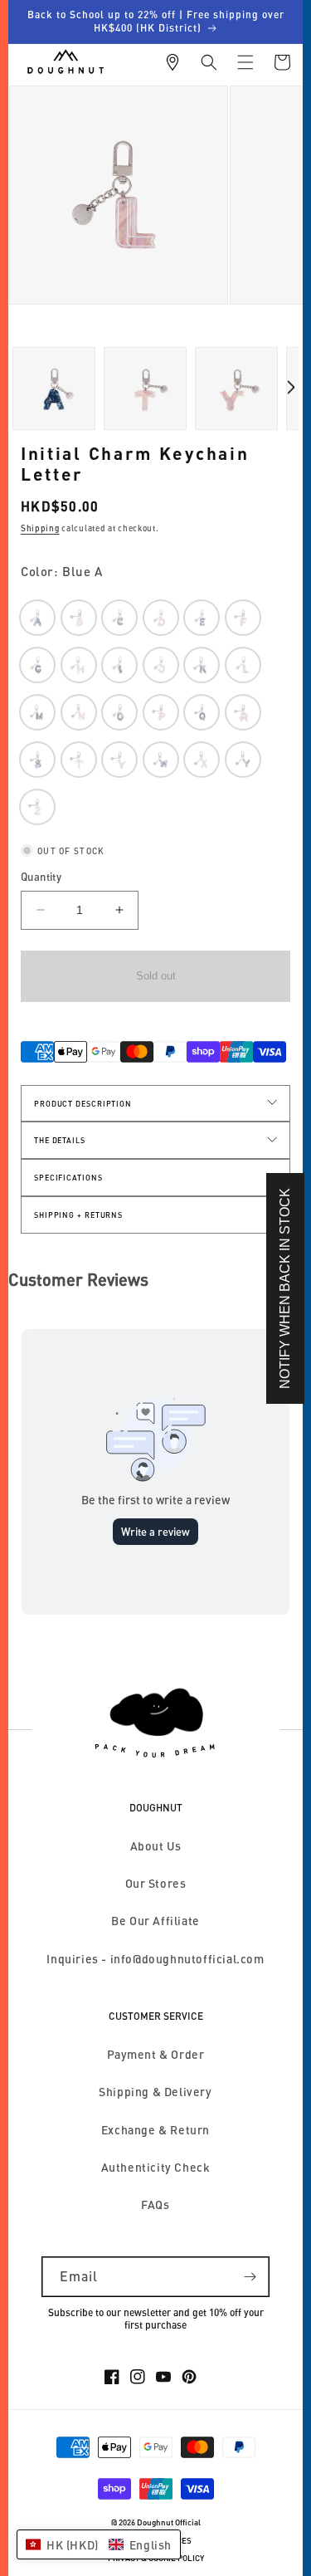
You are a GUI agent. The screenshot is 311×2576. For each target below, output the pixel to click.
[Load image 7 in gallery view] (236, 389)
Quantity (41, 877)
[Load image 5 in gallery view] (145, 389)
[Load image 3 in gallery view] (54, 389)
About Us (156, 1846)
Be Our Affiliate (155, 1921)
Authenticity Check (156, 2167)
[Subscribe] (250, 2277)
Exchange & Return (155, 2130)
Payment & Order (156, 2054)
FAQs (155, 2205)
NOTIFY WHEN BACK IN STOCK (285, 1288)
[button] (209, 62)
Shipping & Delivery (155, 2092)
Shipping (40, 528)
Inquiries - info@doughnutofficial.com (155, 1959)
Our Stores (156, 1883)
